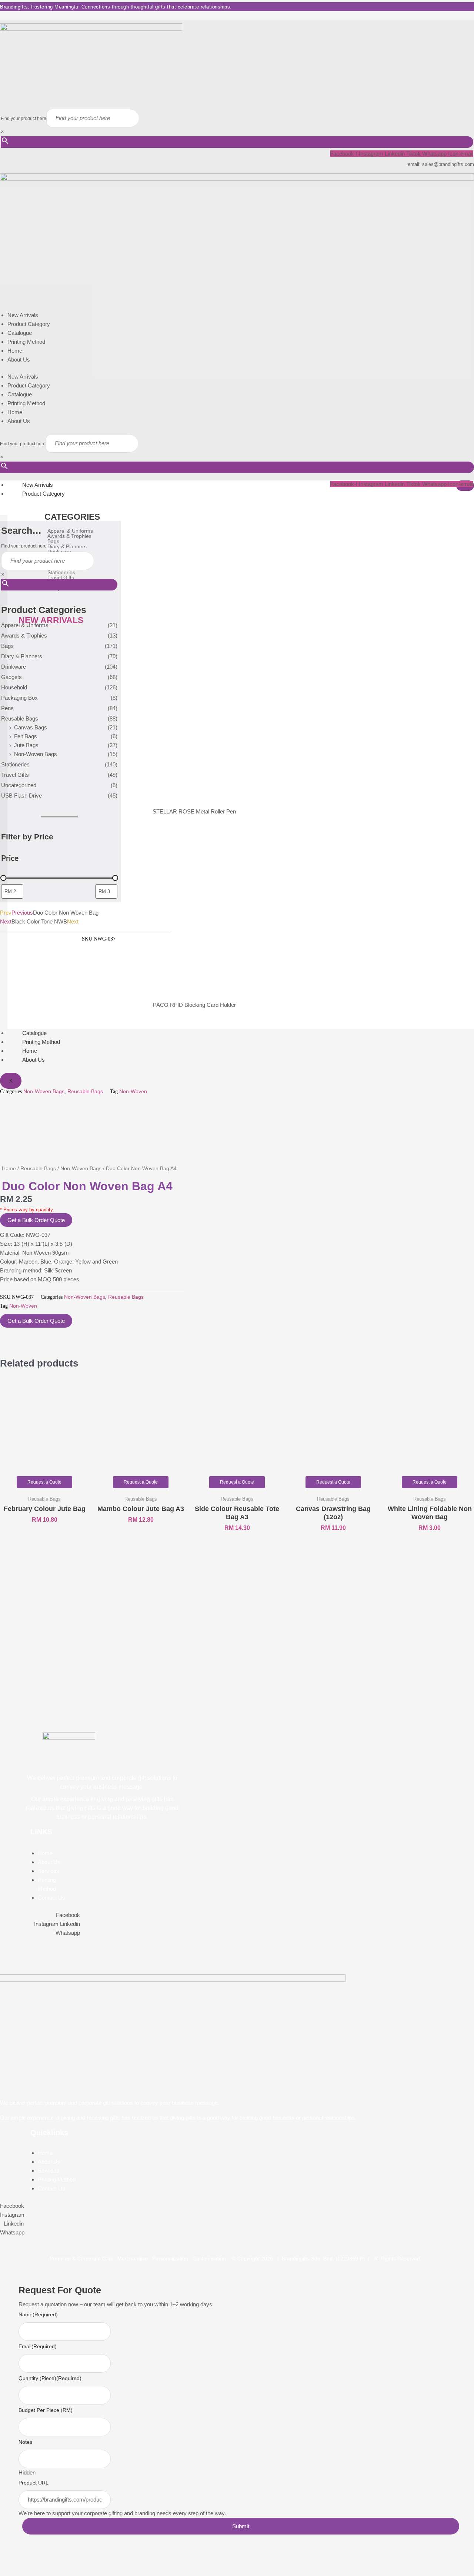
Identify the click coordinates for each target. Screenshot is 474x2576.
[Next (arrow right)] (28, 2571)
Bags (7, 646)
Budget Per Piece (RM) (46, 2410)
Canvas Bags (31, 727)
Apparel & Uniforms (25, 625)
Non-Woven (133, 1091)
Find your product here (24, 119)
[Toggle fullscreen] (28, 2559)
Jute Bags (26, 745)
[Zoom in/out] (9, 2559)
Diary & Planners (22, 656)
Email (38, 2346)
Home (15, 351)
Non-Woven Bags (36, 754)
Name (38, 2314)
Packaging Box (19, 698)
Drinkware (14, 667)
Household (14, 687)
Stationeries (15, 764)
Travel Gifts (15, 775)
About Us (19, 360)
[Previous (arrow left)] (9, 2571)
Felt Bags (26, 736)
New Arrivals (23, 315)
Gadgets (11, 677)
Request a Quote (44, 1482)
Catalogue (20, 333)
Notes (25, 2442)
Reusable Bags (20, 718)
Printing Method (26, 342)
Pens (7, 708)
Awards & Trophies (24, 635)
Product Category (29, 324)
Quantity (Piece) (50, 2378)
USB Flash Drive (21, 796)
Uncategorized (19, 785)
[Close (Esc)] (67, 2559)
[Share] (47, 2559)
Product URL (34, 2483)
